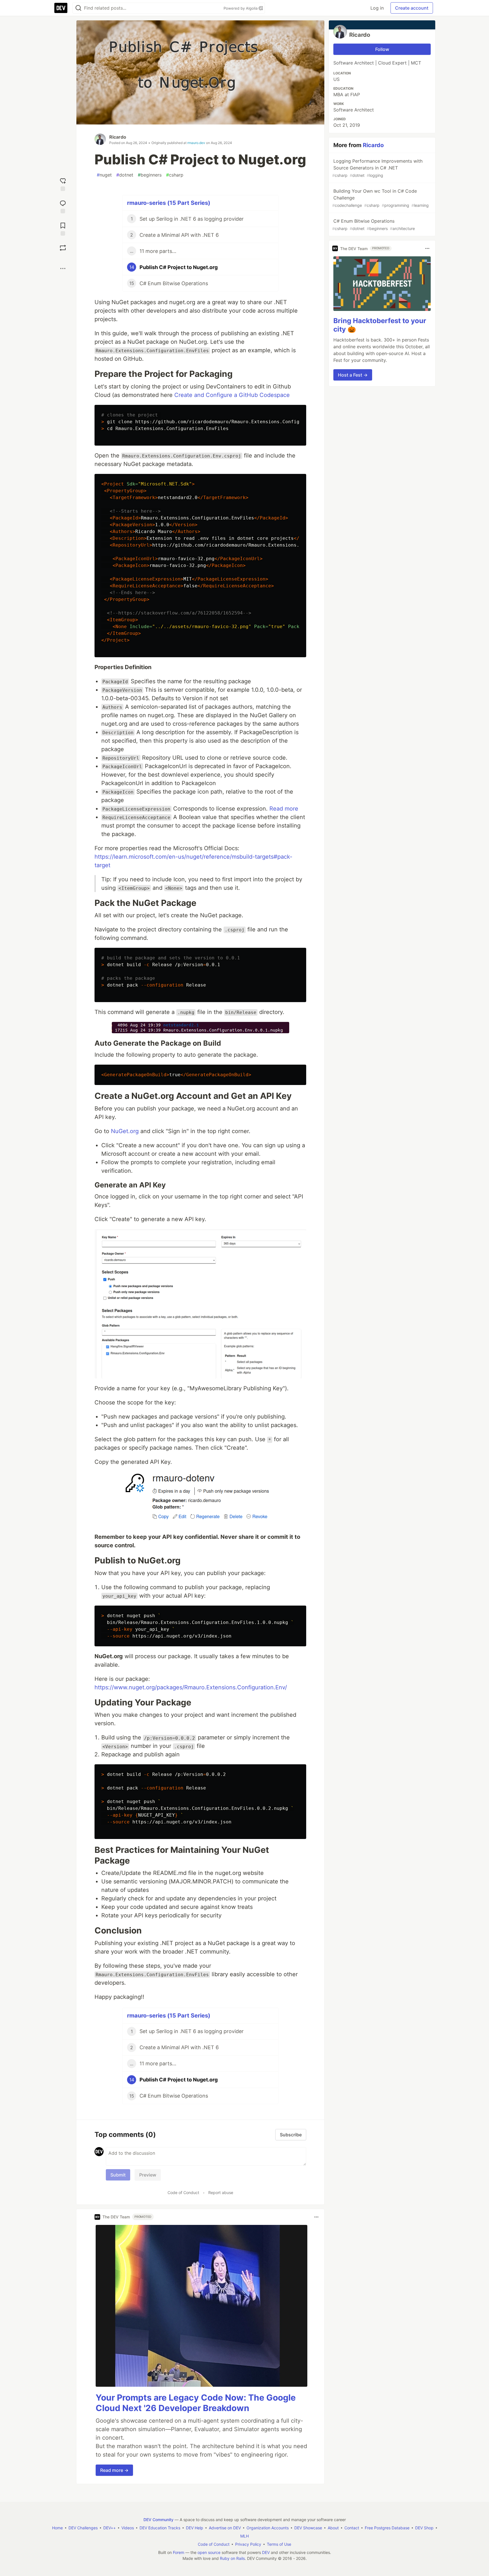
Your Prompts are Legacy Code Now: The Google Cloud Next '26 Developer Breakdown (196, 2403)
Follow (382, 49)
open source (209, 2552)
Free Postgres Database (387, 2528)
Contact (352, 2528)
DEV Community (158, 2520)
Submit (118, 2175)
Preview (148, 2175)
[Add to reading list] (63, 228)
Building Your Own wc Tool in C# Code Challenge (380, 198)
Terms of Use (279, 2544)
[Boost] (63, 248)
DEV (266, 2552)
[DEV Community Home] (61, 8)
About (333, 2528)
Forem (179, 2552)
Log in (377, 8)
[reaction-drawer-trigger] (63, 184)
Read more (284, 809)
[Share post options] (63, 268)
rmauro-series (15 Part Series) (169, 203)
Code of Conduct (183, 2192)
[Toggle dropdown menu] (316, 2217)
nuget (104, 175)
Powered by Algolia (241, 8)
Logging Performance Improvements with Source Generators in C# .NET (377, 168)
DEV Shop (424, 2528)
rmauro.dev (196, 143)
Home (57, 2528)
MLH (244, 2536)
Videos (128, 2528)
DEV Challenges (83, 2528)
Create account (412, 8)
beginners (150, 175)
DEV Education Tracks (160, 2528)
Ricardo (118, 137)
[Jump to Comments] (63, 206)
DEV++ (110, 2528)
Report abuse (221, 2192)
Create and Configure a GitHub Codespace (232, 395)
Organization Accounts (268, 2528)
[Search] (78, 8)
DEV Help (195, 2528)
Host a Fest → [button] (353, 375)
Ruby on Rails (232, 2558)
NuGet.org (125, 1131)
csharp (175, 175)
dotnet (125, 175)
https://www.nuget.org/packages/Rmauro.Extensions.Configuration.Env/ (191, 1687)
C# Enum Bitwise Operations (374, 224)
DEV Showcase (308, 2528)
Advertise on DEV (225, 2528)
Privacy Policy (248, 2544)
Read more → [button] (114, 2470)
